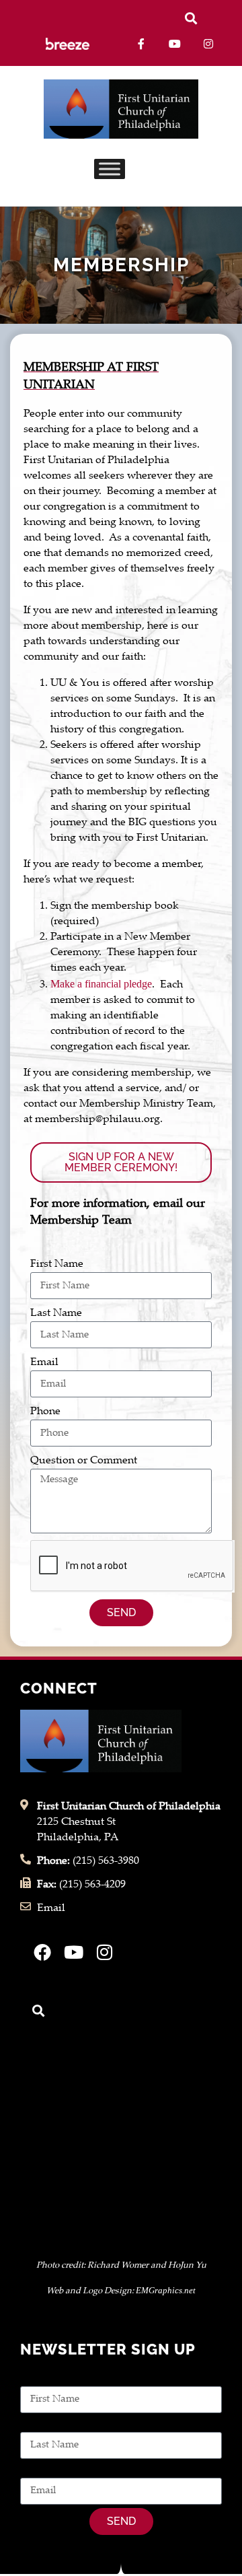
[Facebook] (42, 1952)
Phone (45, 1412)
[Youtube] (175, 44)
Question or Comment (84, 1461)
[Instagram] (208, 44)
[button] (191, 18)
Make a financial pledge (101, 984)
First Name (57, 1264)
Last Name (56, 1314)
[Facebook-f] (142, 44)
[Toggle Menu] (110, 169)
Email (44, 1363)
